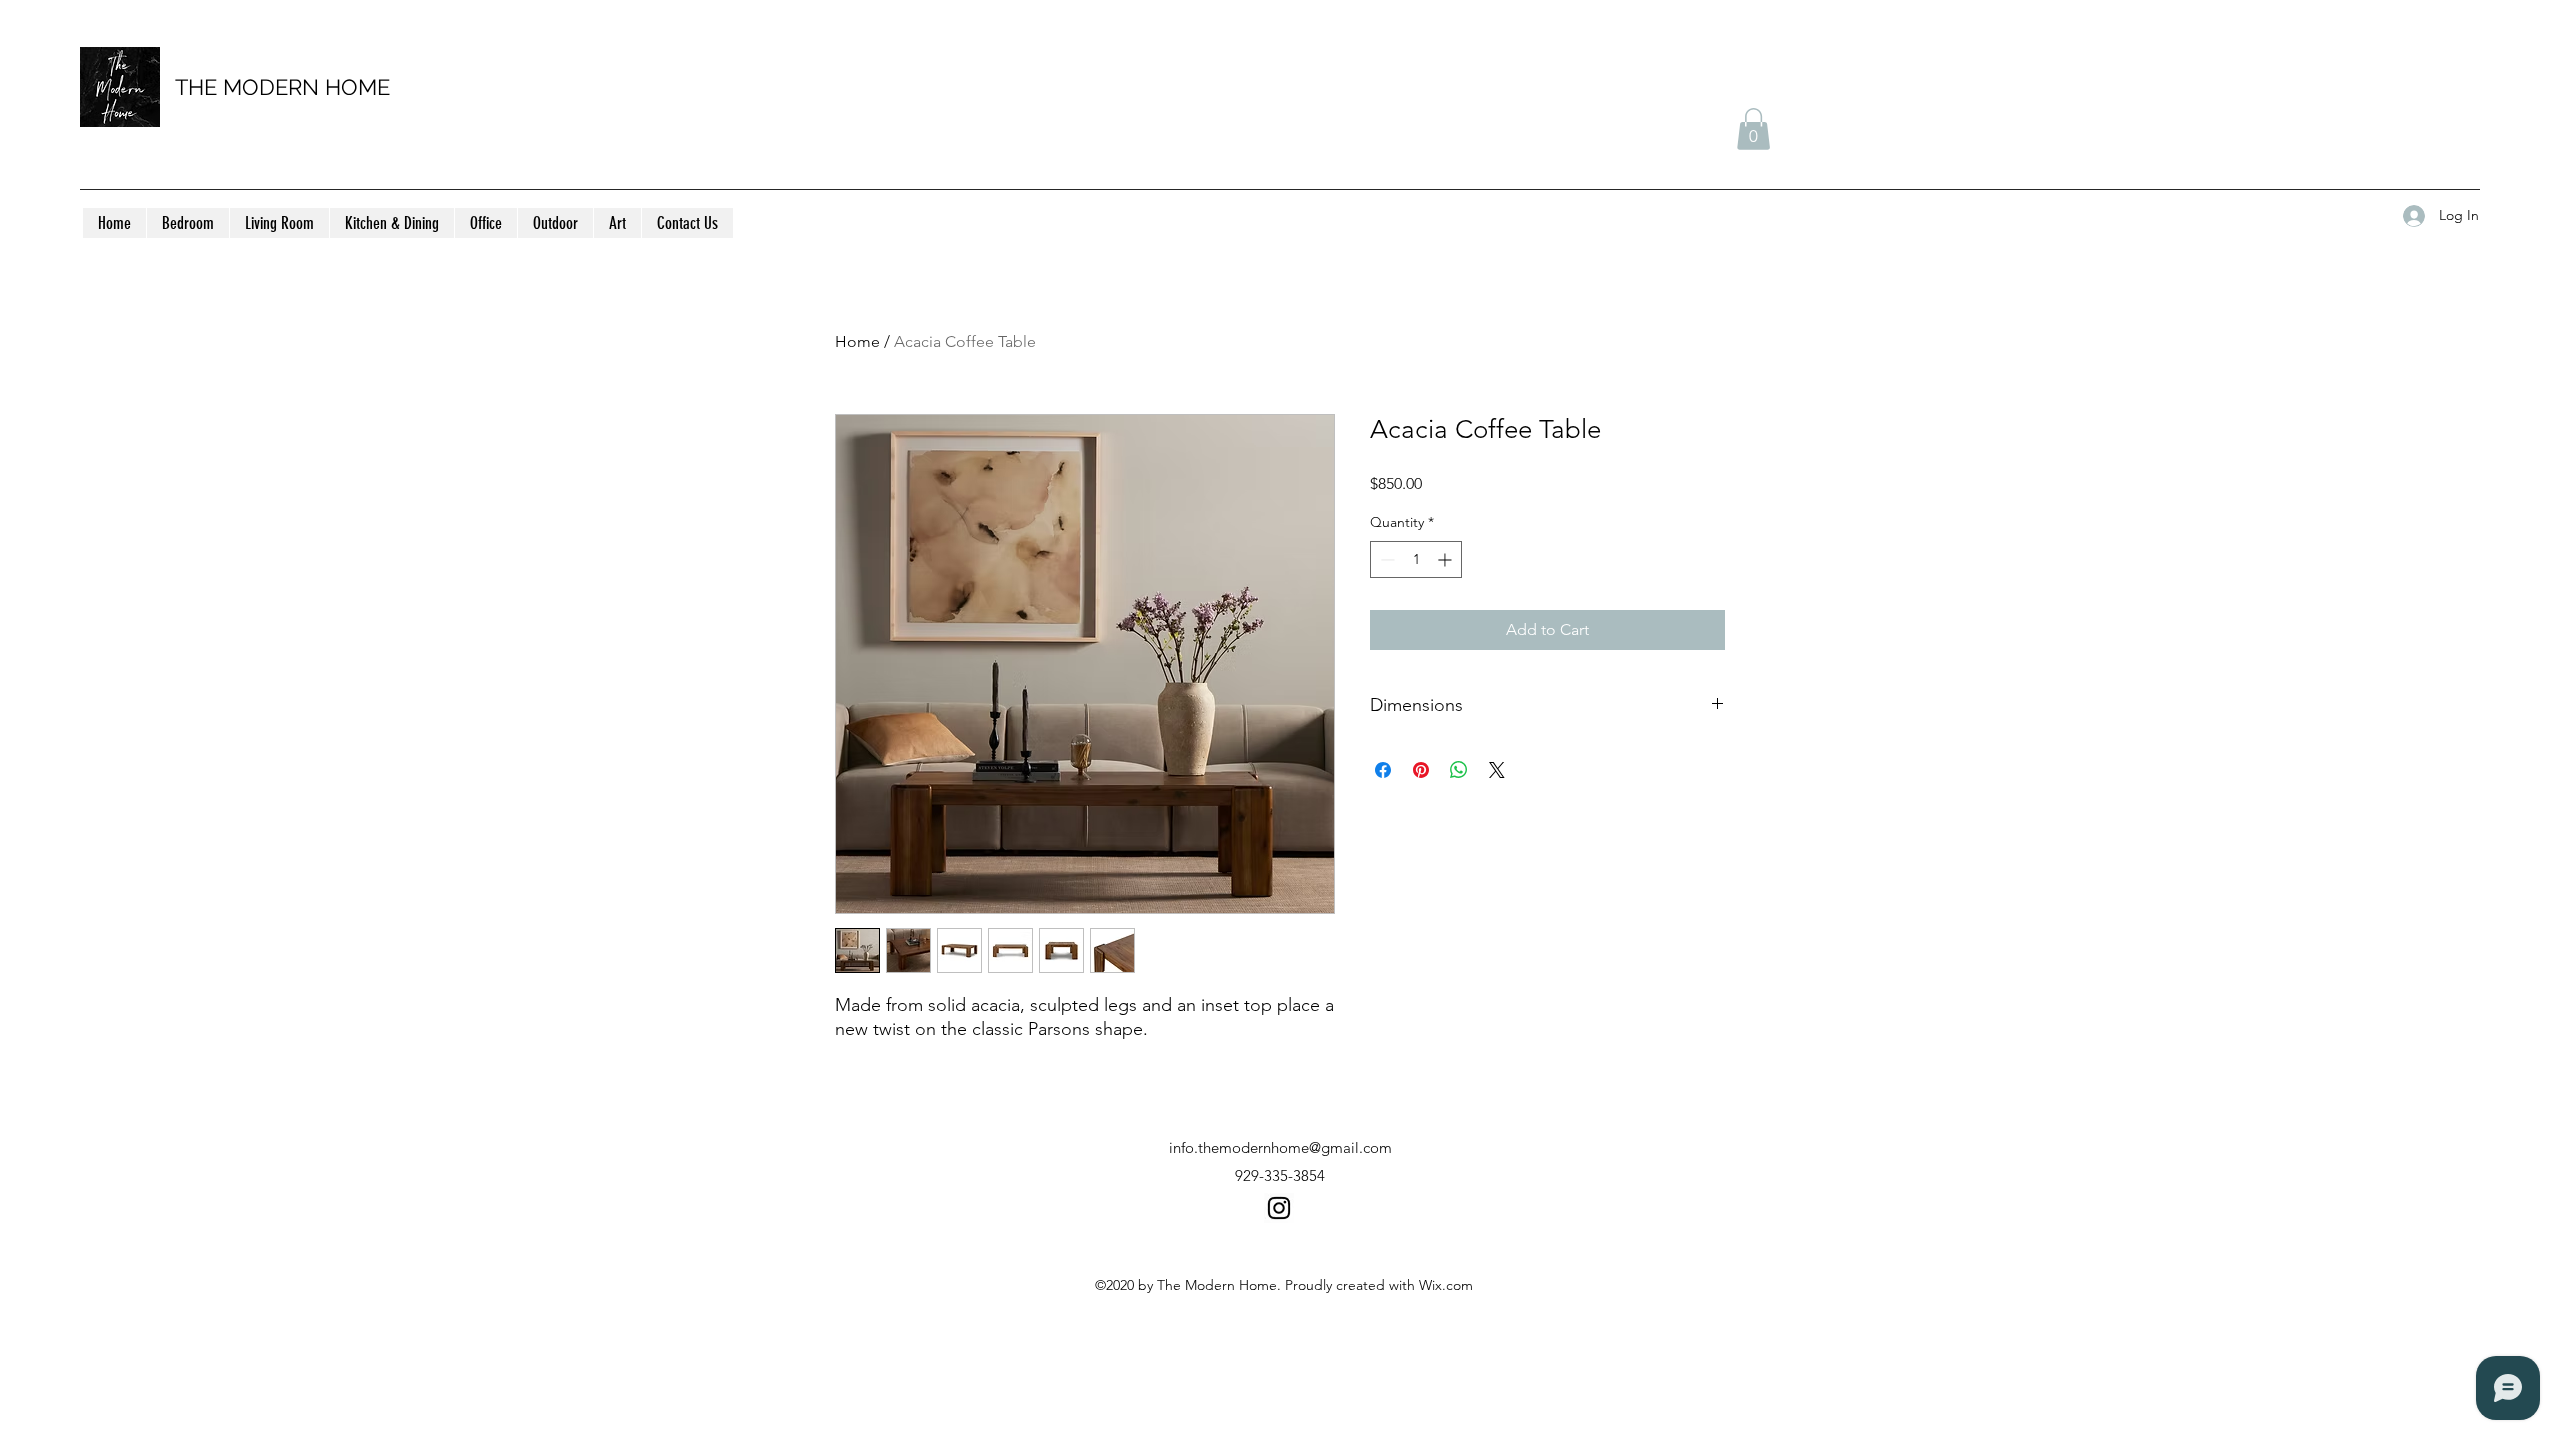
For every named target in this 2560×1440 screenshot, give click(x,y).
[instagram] (1279, 1208)
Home (857, 341)
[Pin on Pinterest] (1421, 770)
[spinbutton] (1416, 559)
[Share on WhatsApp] (1459, 770)
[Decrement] (1385, 559)
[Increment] (1446, 559)
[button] (1753, 129)
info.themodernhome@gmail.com (1280, 1147)
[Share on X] (1497, 770)
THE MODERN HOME (282, 87)
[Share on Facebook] (1383, 770)
